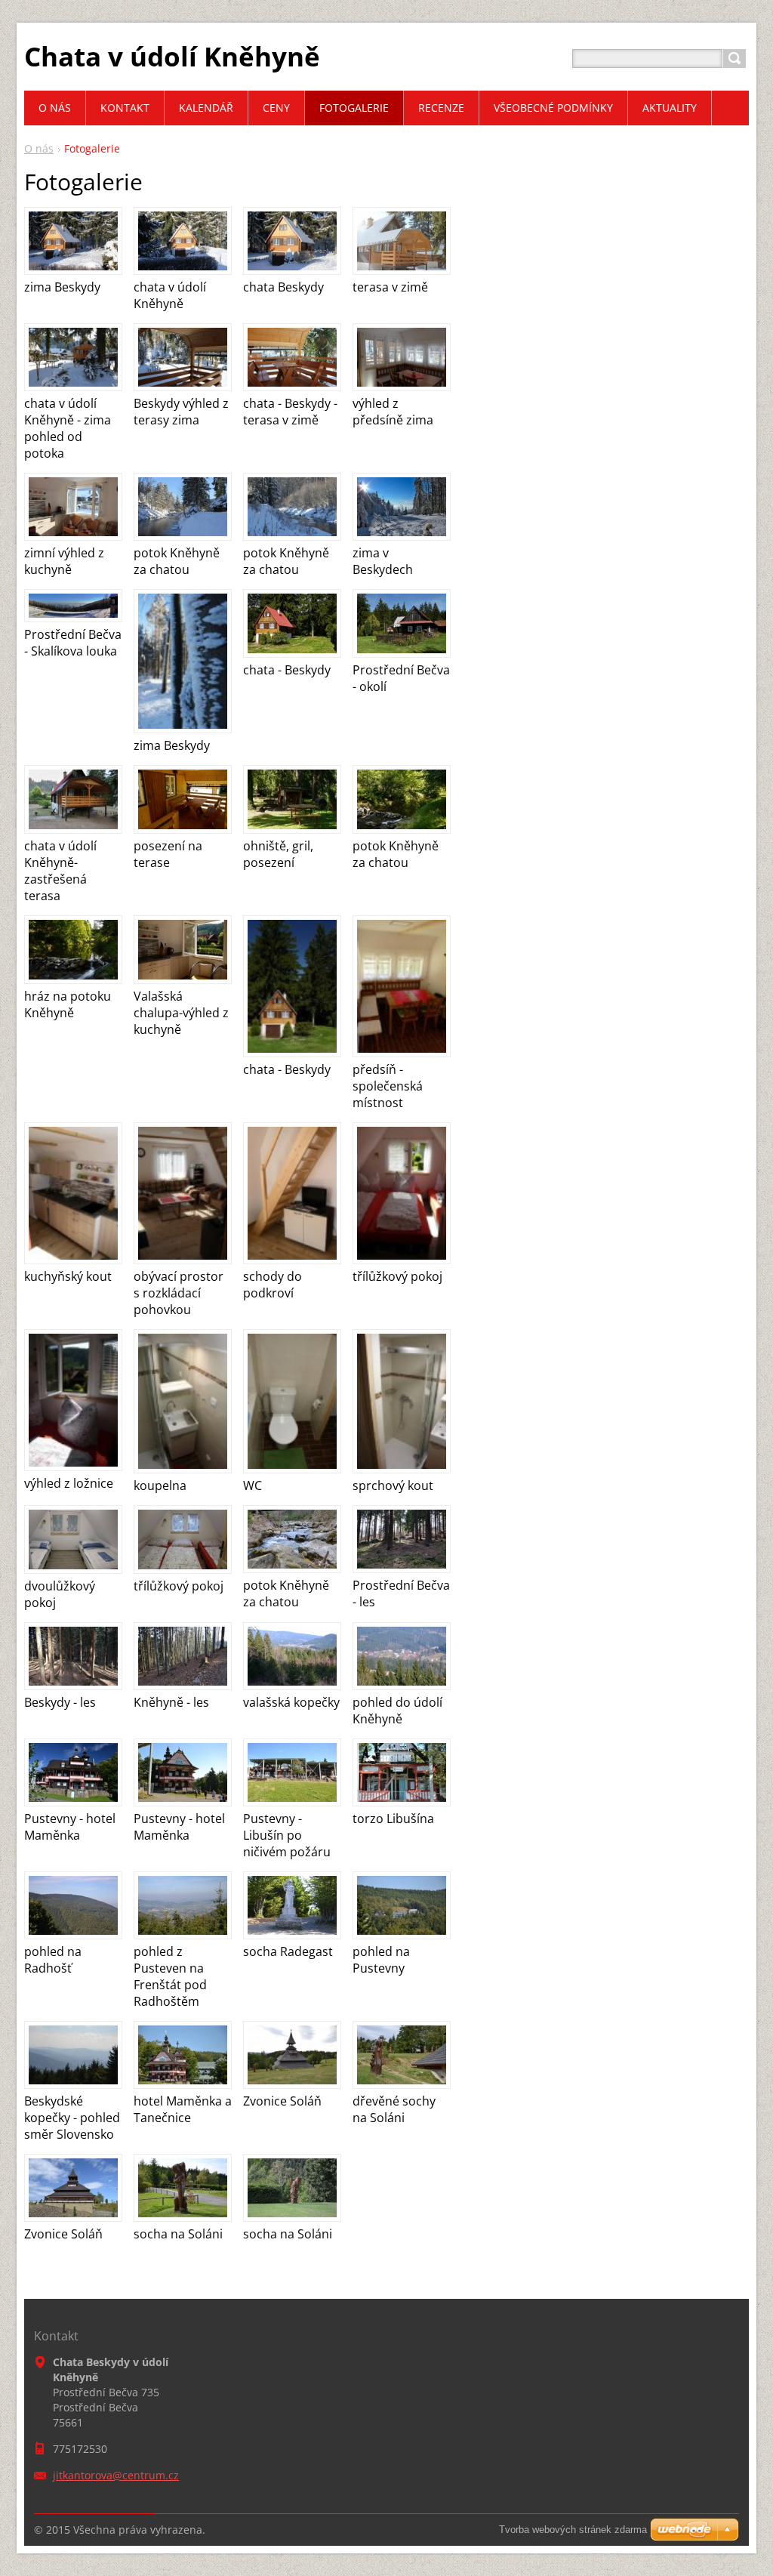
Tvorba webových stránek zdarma (573, 2530)
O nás (39, 148)
